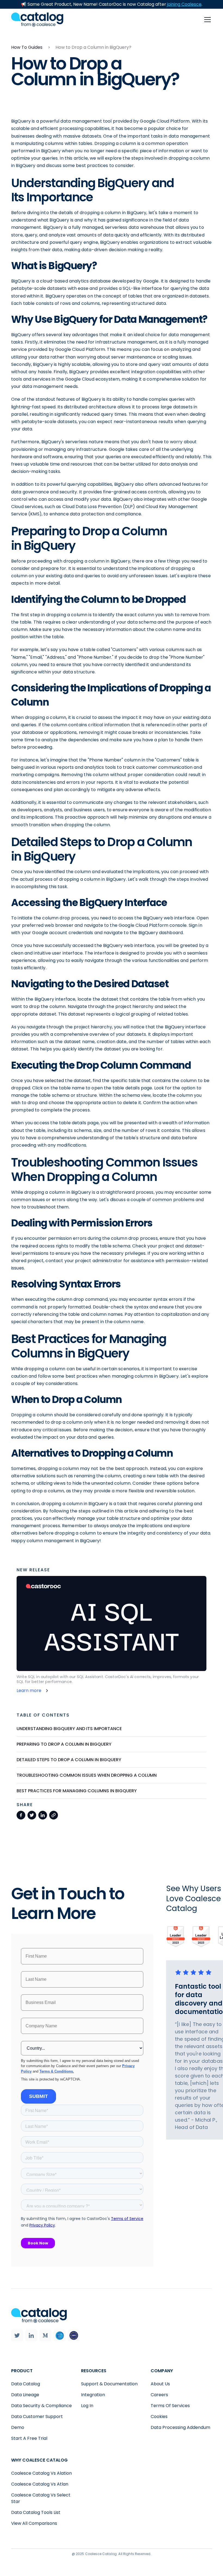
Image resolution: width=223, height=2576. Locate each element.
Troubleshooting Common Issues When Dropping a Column (87, 1775)
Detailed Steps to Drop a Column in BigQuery (69, 1760)
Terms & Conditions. (57, 2071)
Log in (87, 2406)
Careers (159, 2395)
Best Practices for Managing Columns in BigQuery (77, 1791)
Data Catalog (26, 2384)
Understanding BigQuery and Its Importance (69, 1729)
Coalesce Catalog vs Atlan (40, 2484)
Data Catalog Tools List (36, 2512)
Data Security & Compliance (41, 2406)
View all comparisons (34, 2523)
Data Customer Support (37, 2416)
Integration (93, 2395)
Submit (38, 2096)
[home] (37, 19)
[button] (206, 20)
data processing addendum (180, 2427)
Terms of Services (170, 2406)
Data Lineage (25, 2395)
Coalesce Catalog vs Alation (41, 2473)
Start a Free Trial (29, 2438)
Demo (18, 2427)
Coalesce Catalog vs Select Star (41, 2498)
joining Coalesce (184, 4)
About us (160, 2384)
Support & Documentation (109, 2384)
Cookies (159, 2416)
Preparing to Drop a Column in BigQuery (64, 1744)
